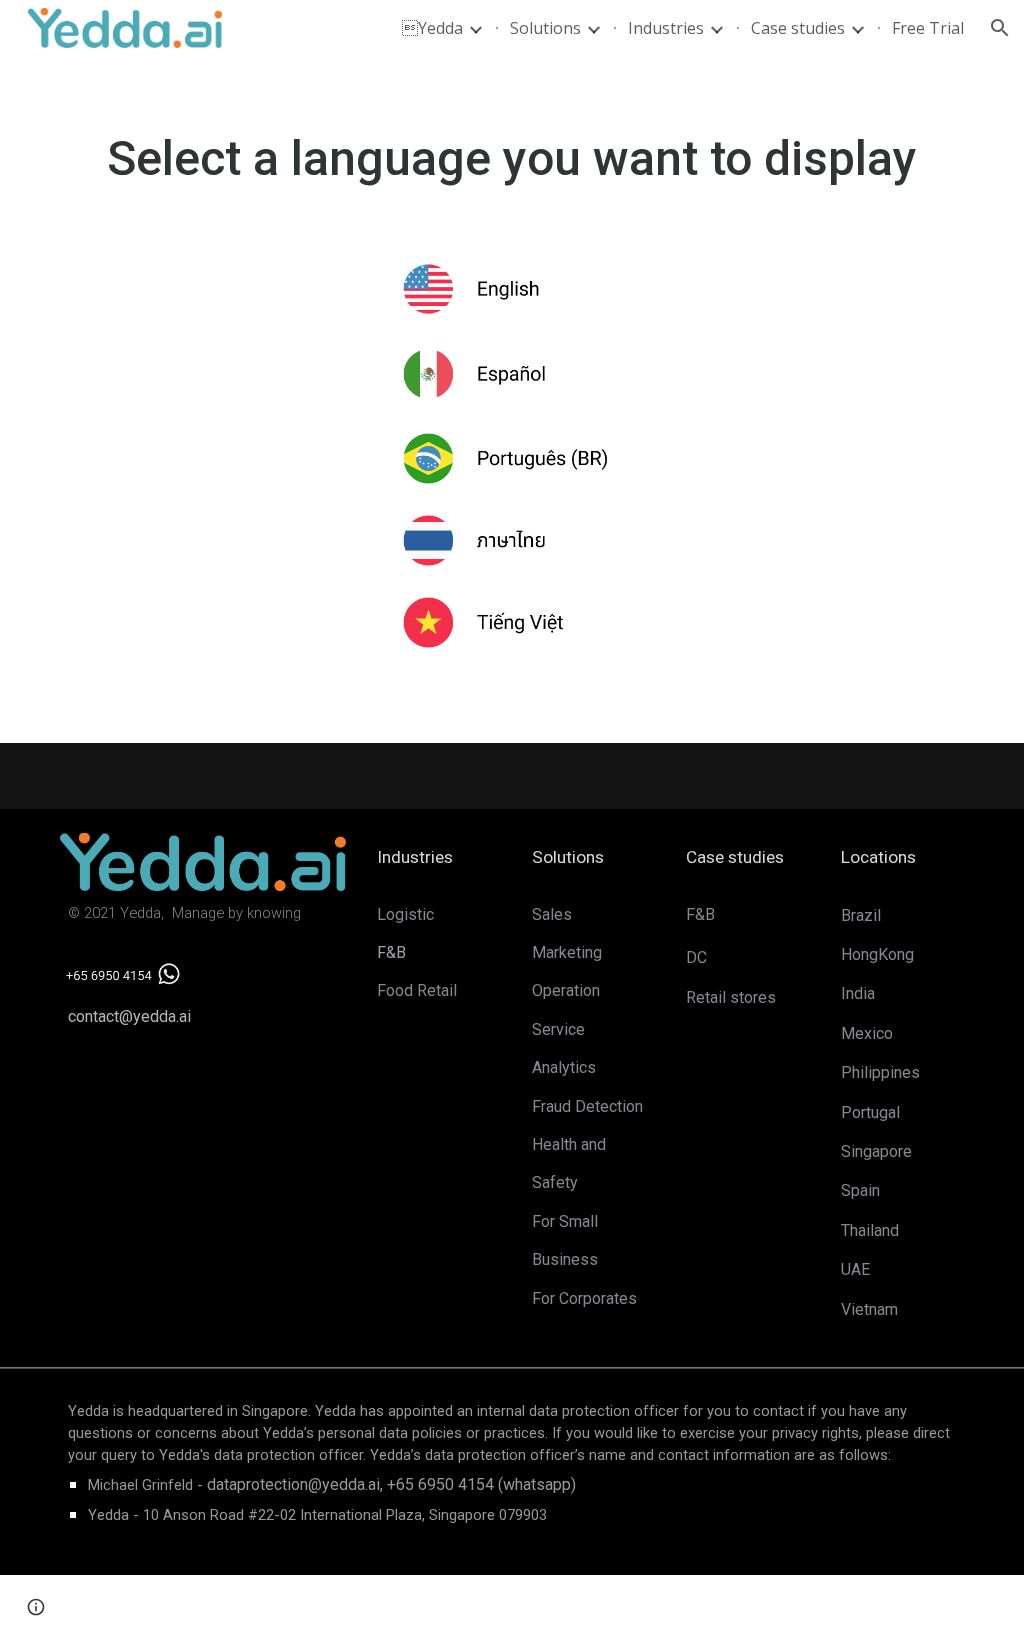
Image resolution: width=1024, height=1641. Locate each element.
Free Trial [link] (928, 28)
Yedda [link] (432, 28)
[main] (512, 159)
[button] (1000, 28)
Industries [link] (666, 28)
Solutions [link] (545, 28)
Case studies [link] (798, 28)
